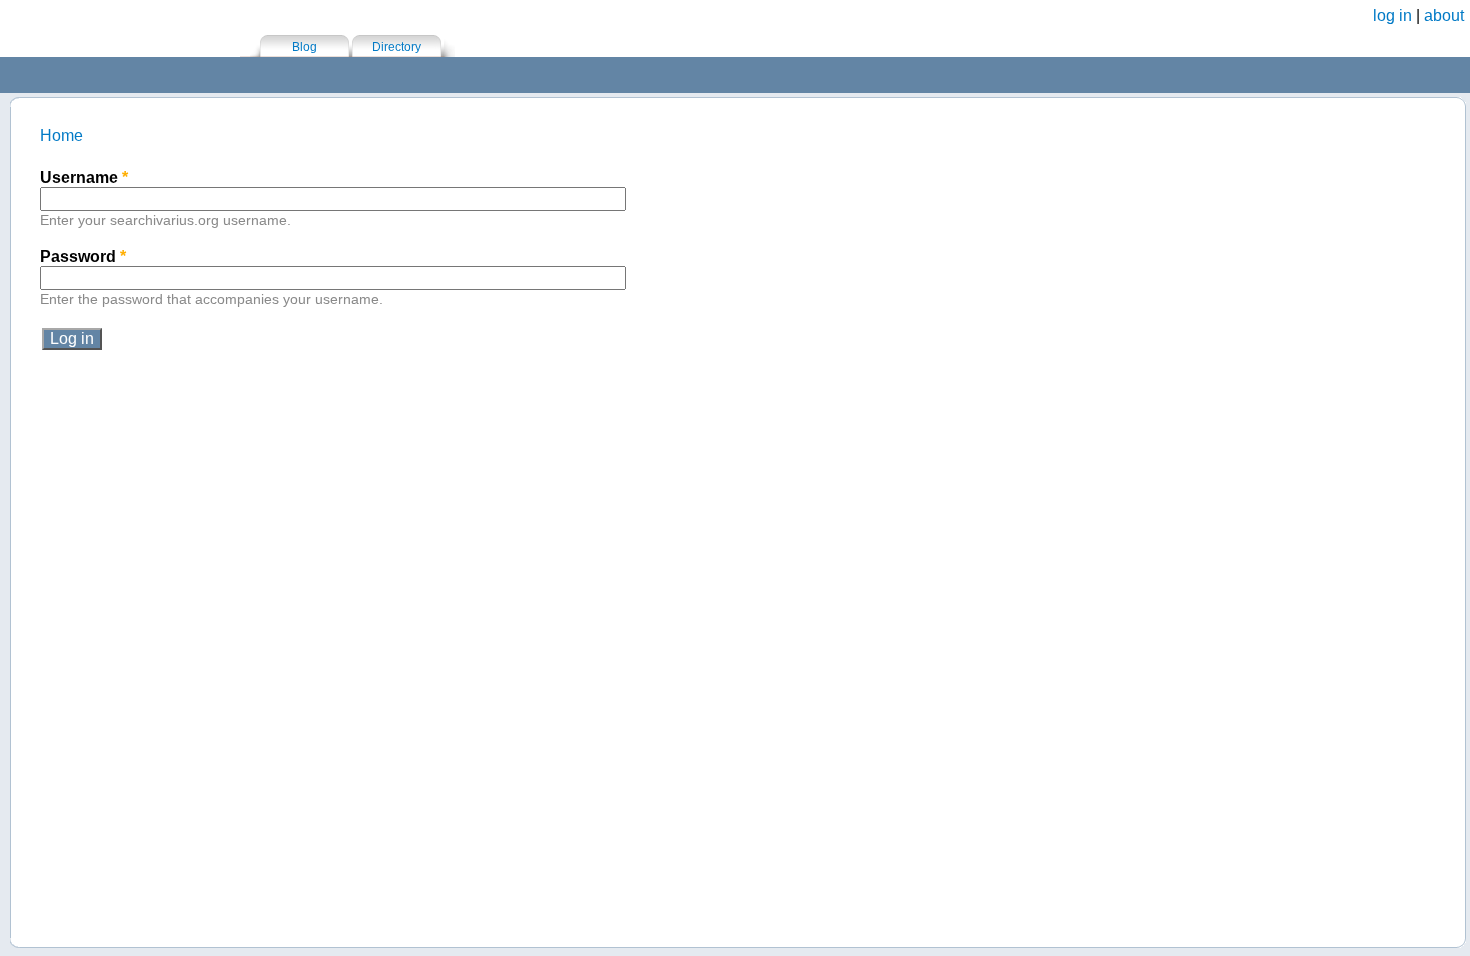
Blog (304, 47)
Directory (396, 47)
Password (83, 256)
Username (84, 177)
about (1444, 15)
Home (61, 135)
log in (1392, 15)
